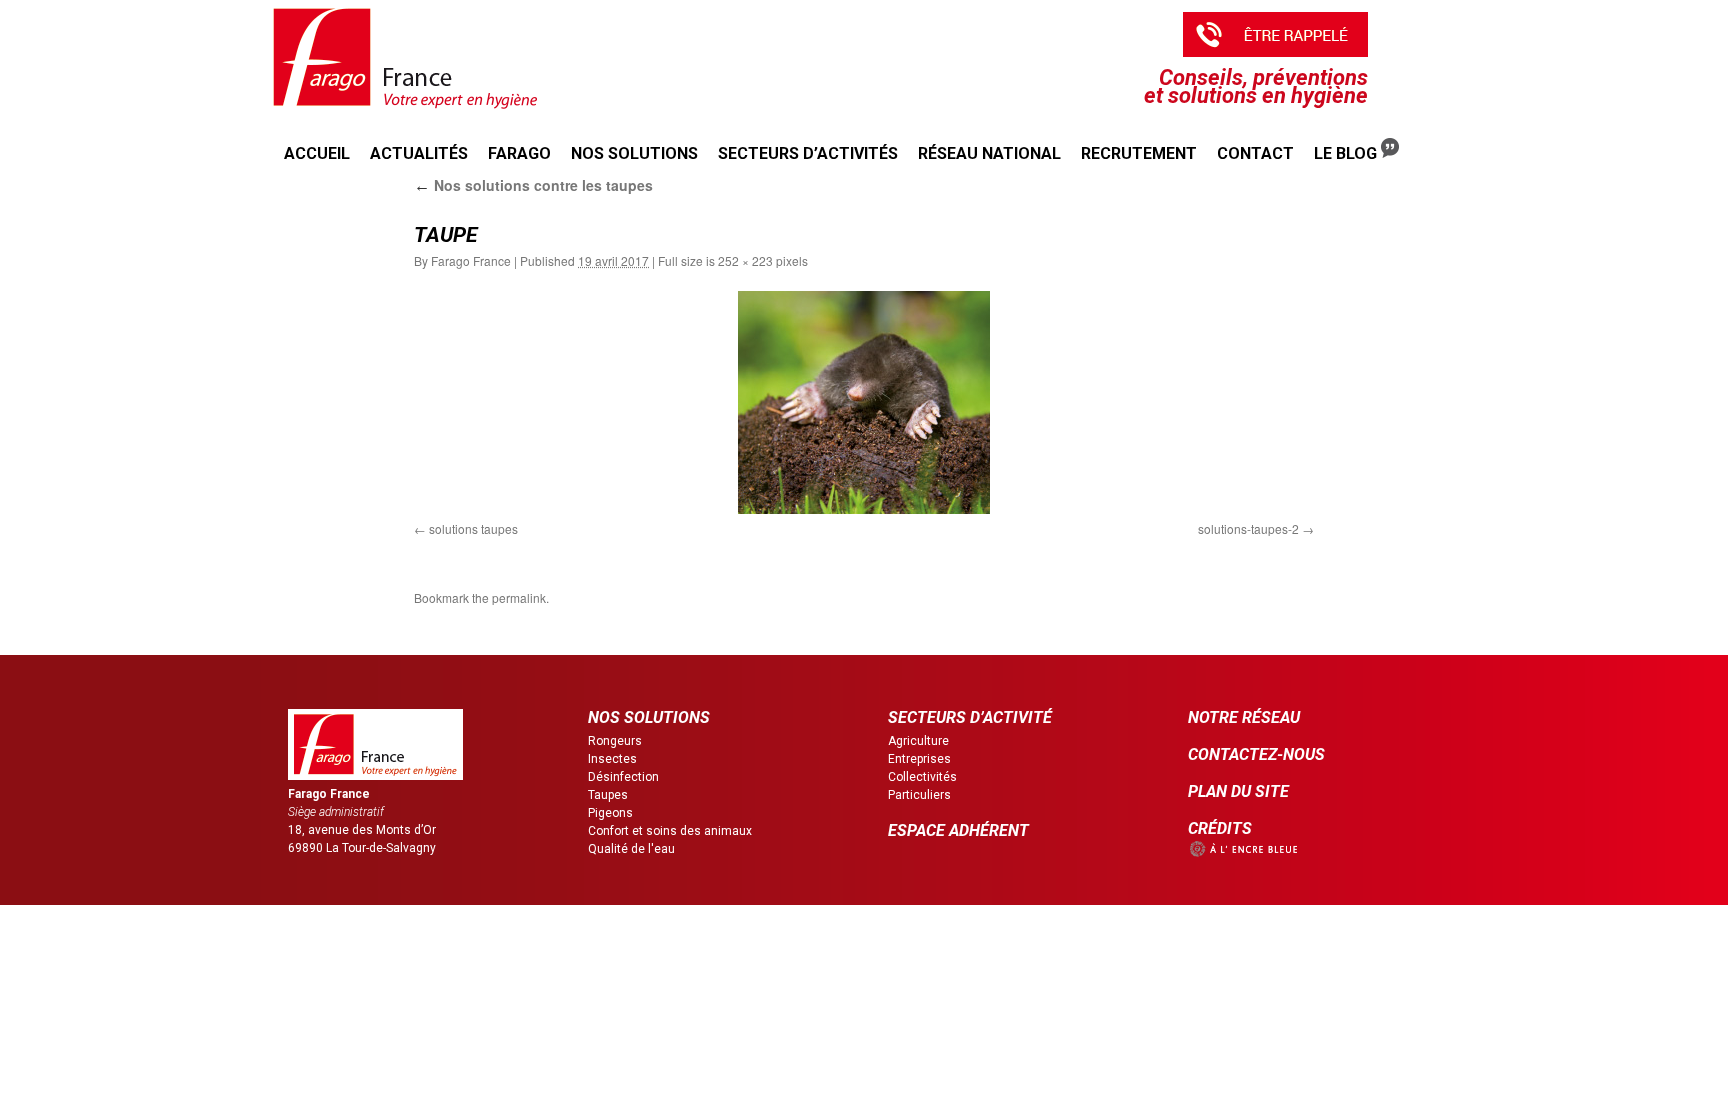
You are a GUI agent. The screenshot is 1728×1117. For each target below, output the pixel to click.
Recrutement (1139, 153)
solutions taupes (473, 528)
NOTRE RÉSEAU (1244, 717)
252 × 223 (745, 260)
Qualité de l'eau (631, 849)
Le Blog (1347, 153)
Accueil (317, 153)
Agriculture (918, 741)
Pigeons (610, 813)
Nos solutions (634, 153)
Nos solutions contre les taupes (533, 185)
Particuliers (919, 795)
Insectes (612, 759)
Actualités (419, 153)
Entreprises (919, 759)
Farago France (471, 260)
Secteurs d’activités (808, 153)
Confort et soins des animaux (670, 831)
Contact (1255, 153)
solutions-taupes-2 (1248, 528)
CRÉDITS (1220, 828)
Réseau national (989, 153)
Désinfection (623, 777)
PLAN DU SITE (1238, 791)
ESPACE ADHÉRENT (958, 830)
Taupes (608, 795)
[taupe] (864, 402)
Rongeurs (615, 741)
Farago (519, 153)
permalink (519, 597)
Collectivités (922, 777)
